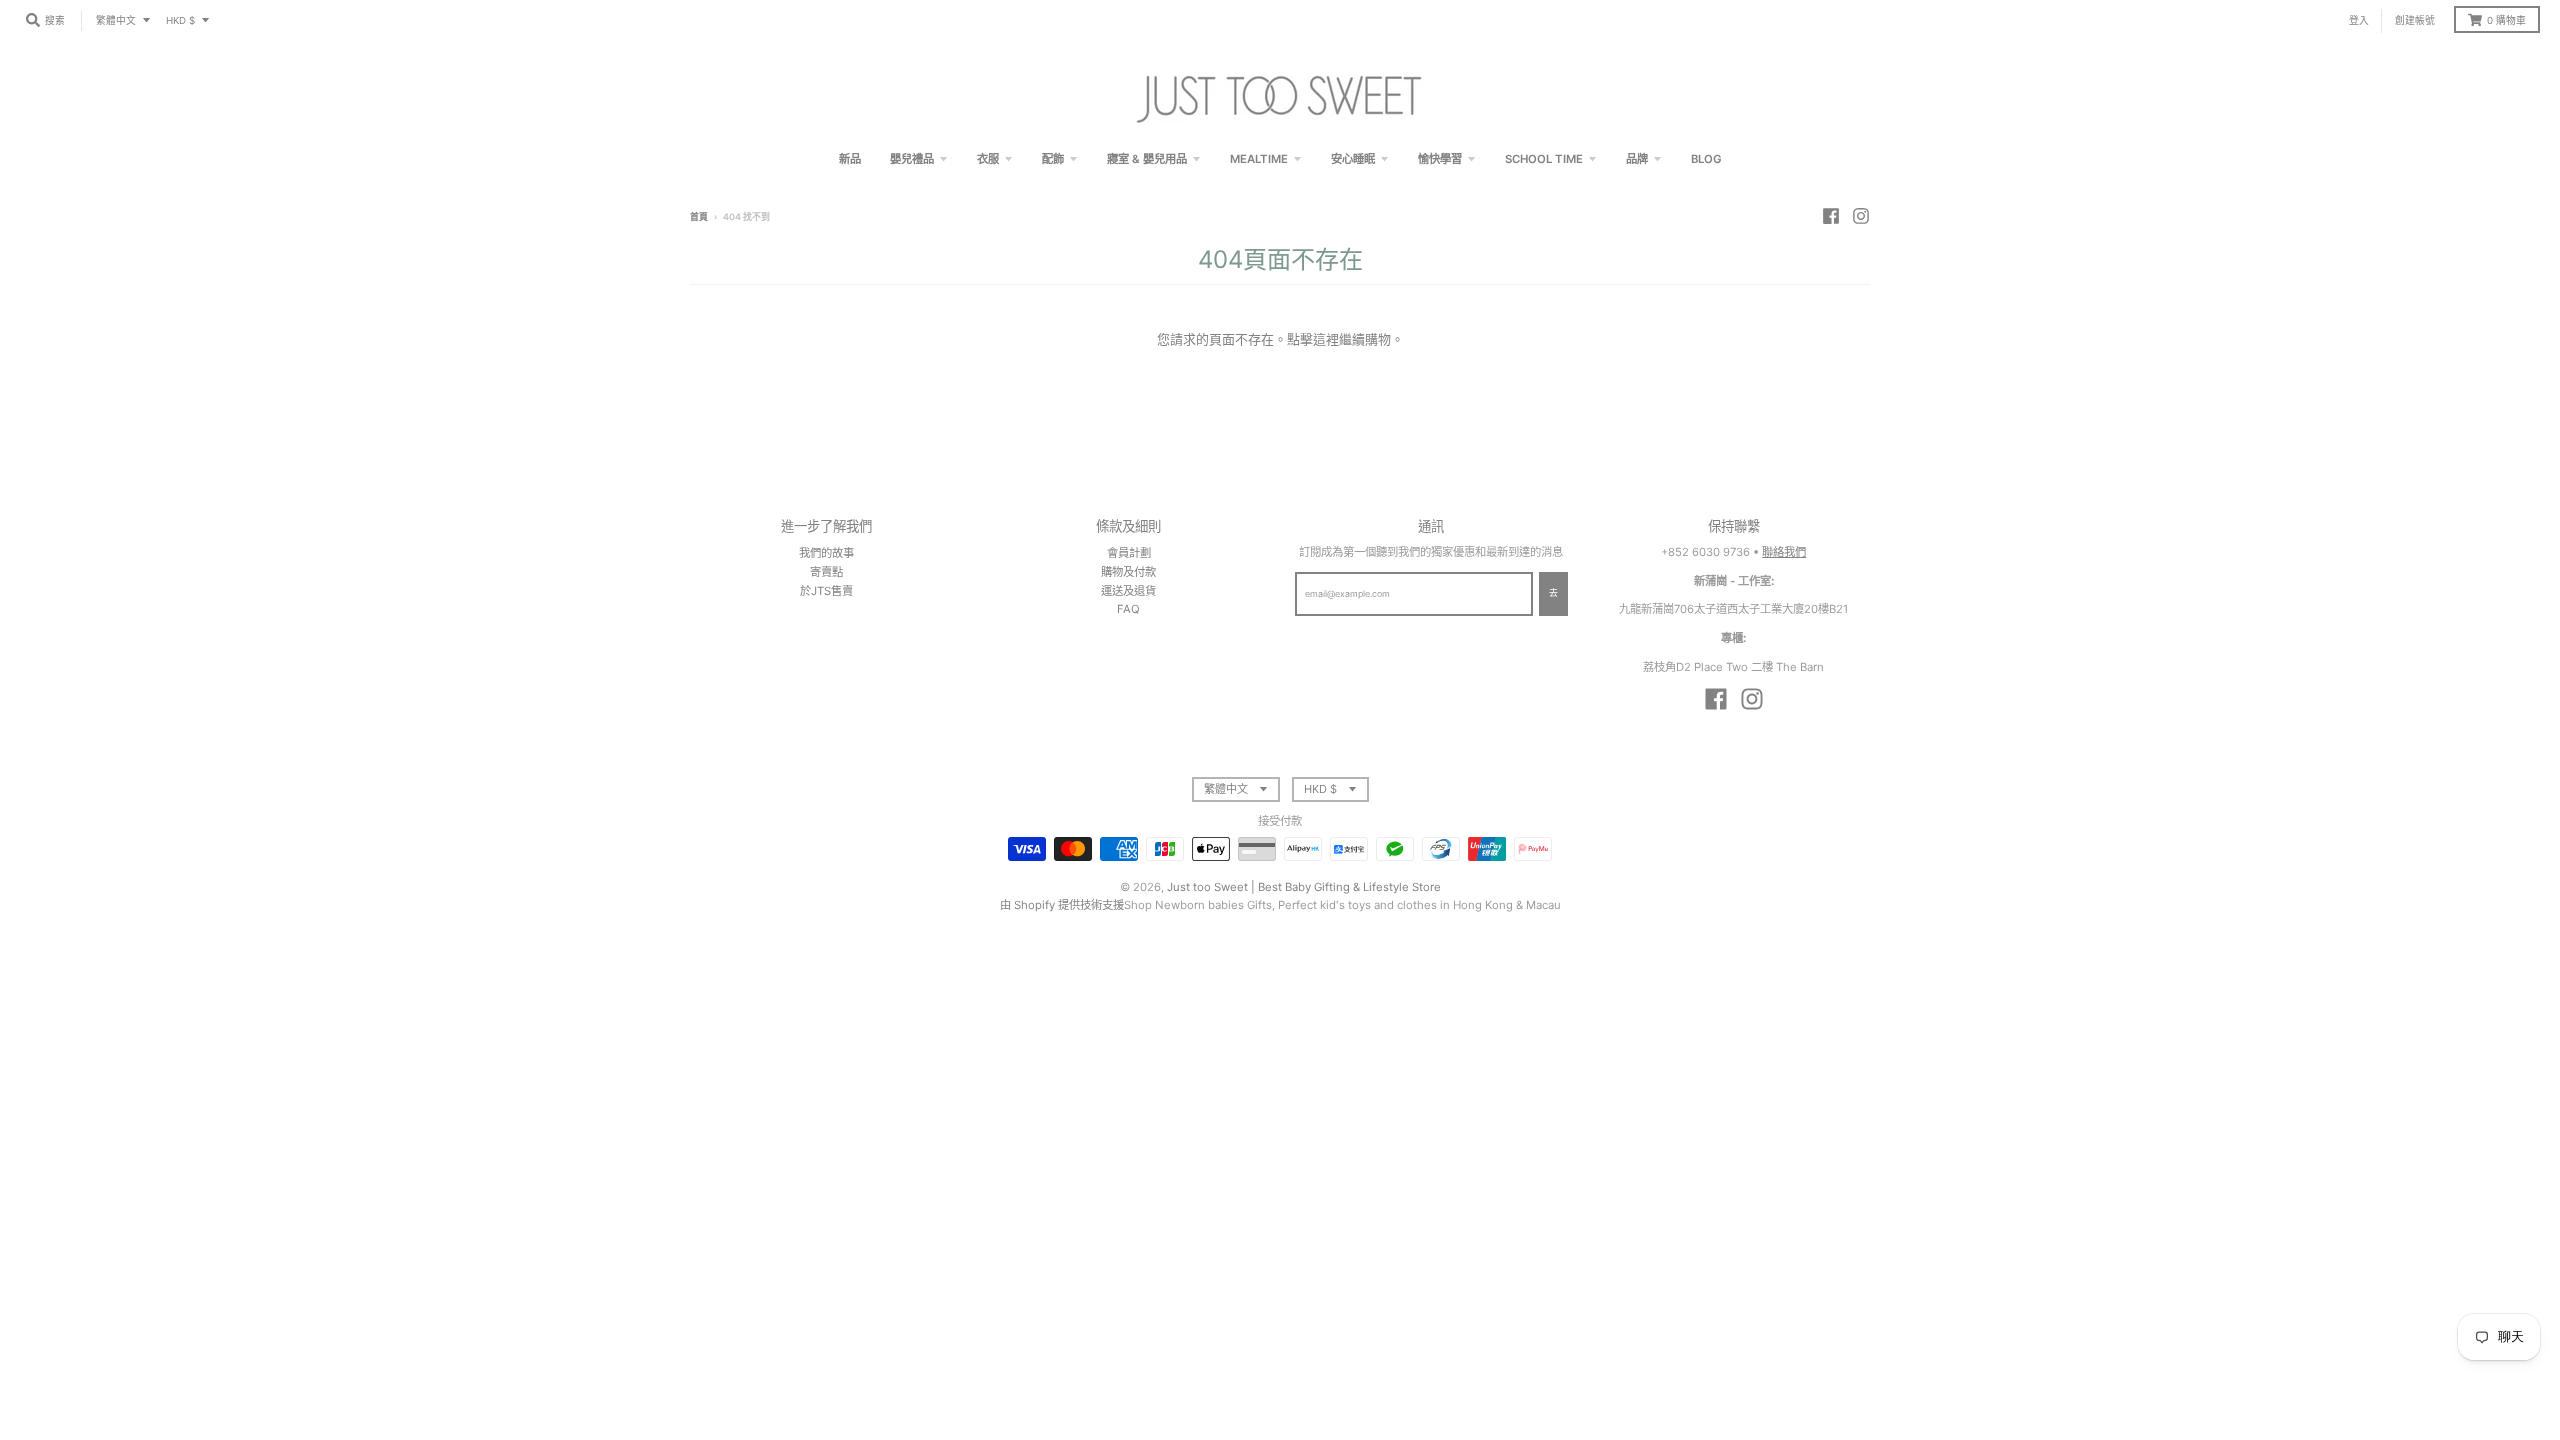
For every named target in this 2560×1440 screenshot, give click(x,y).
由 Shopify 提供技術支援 (1062, 905)
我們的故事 (826, 553)
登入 (2359, 20)
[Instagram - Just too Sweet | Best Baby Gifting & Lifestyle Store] (1861, 216)
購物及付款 (1128, 572)
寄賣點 (826, 572)
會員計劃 (1129, 553)
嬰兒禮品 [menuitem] (912, 159)
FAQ (1128, 609)
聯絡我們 (1784, 552)
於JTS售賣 (826, 591)
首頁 (699, 216)
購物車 (2506, 20)
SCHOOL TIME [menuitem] (1544, 159)
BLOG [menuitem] (1706, 159)
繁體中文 (116, 20)
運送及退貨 (1128, 591)
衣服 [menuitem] (988, 159)
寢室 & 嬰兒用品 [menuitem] (1147, 159)
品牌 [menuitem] (1637, 159)
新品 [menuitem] (850, 159)
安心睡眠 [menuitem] (1353, 159)
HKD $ (180, 20)
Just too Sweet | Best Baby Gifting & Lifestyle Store (1304, 887)
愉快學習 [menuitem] (1440, 159)
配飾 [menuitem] (1053, 159)
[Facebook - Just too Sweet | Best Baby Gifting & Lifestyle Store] (1831, 216)
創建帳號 (2415, 20)
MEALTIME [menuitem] (1259, 159)
